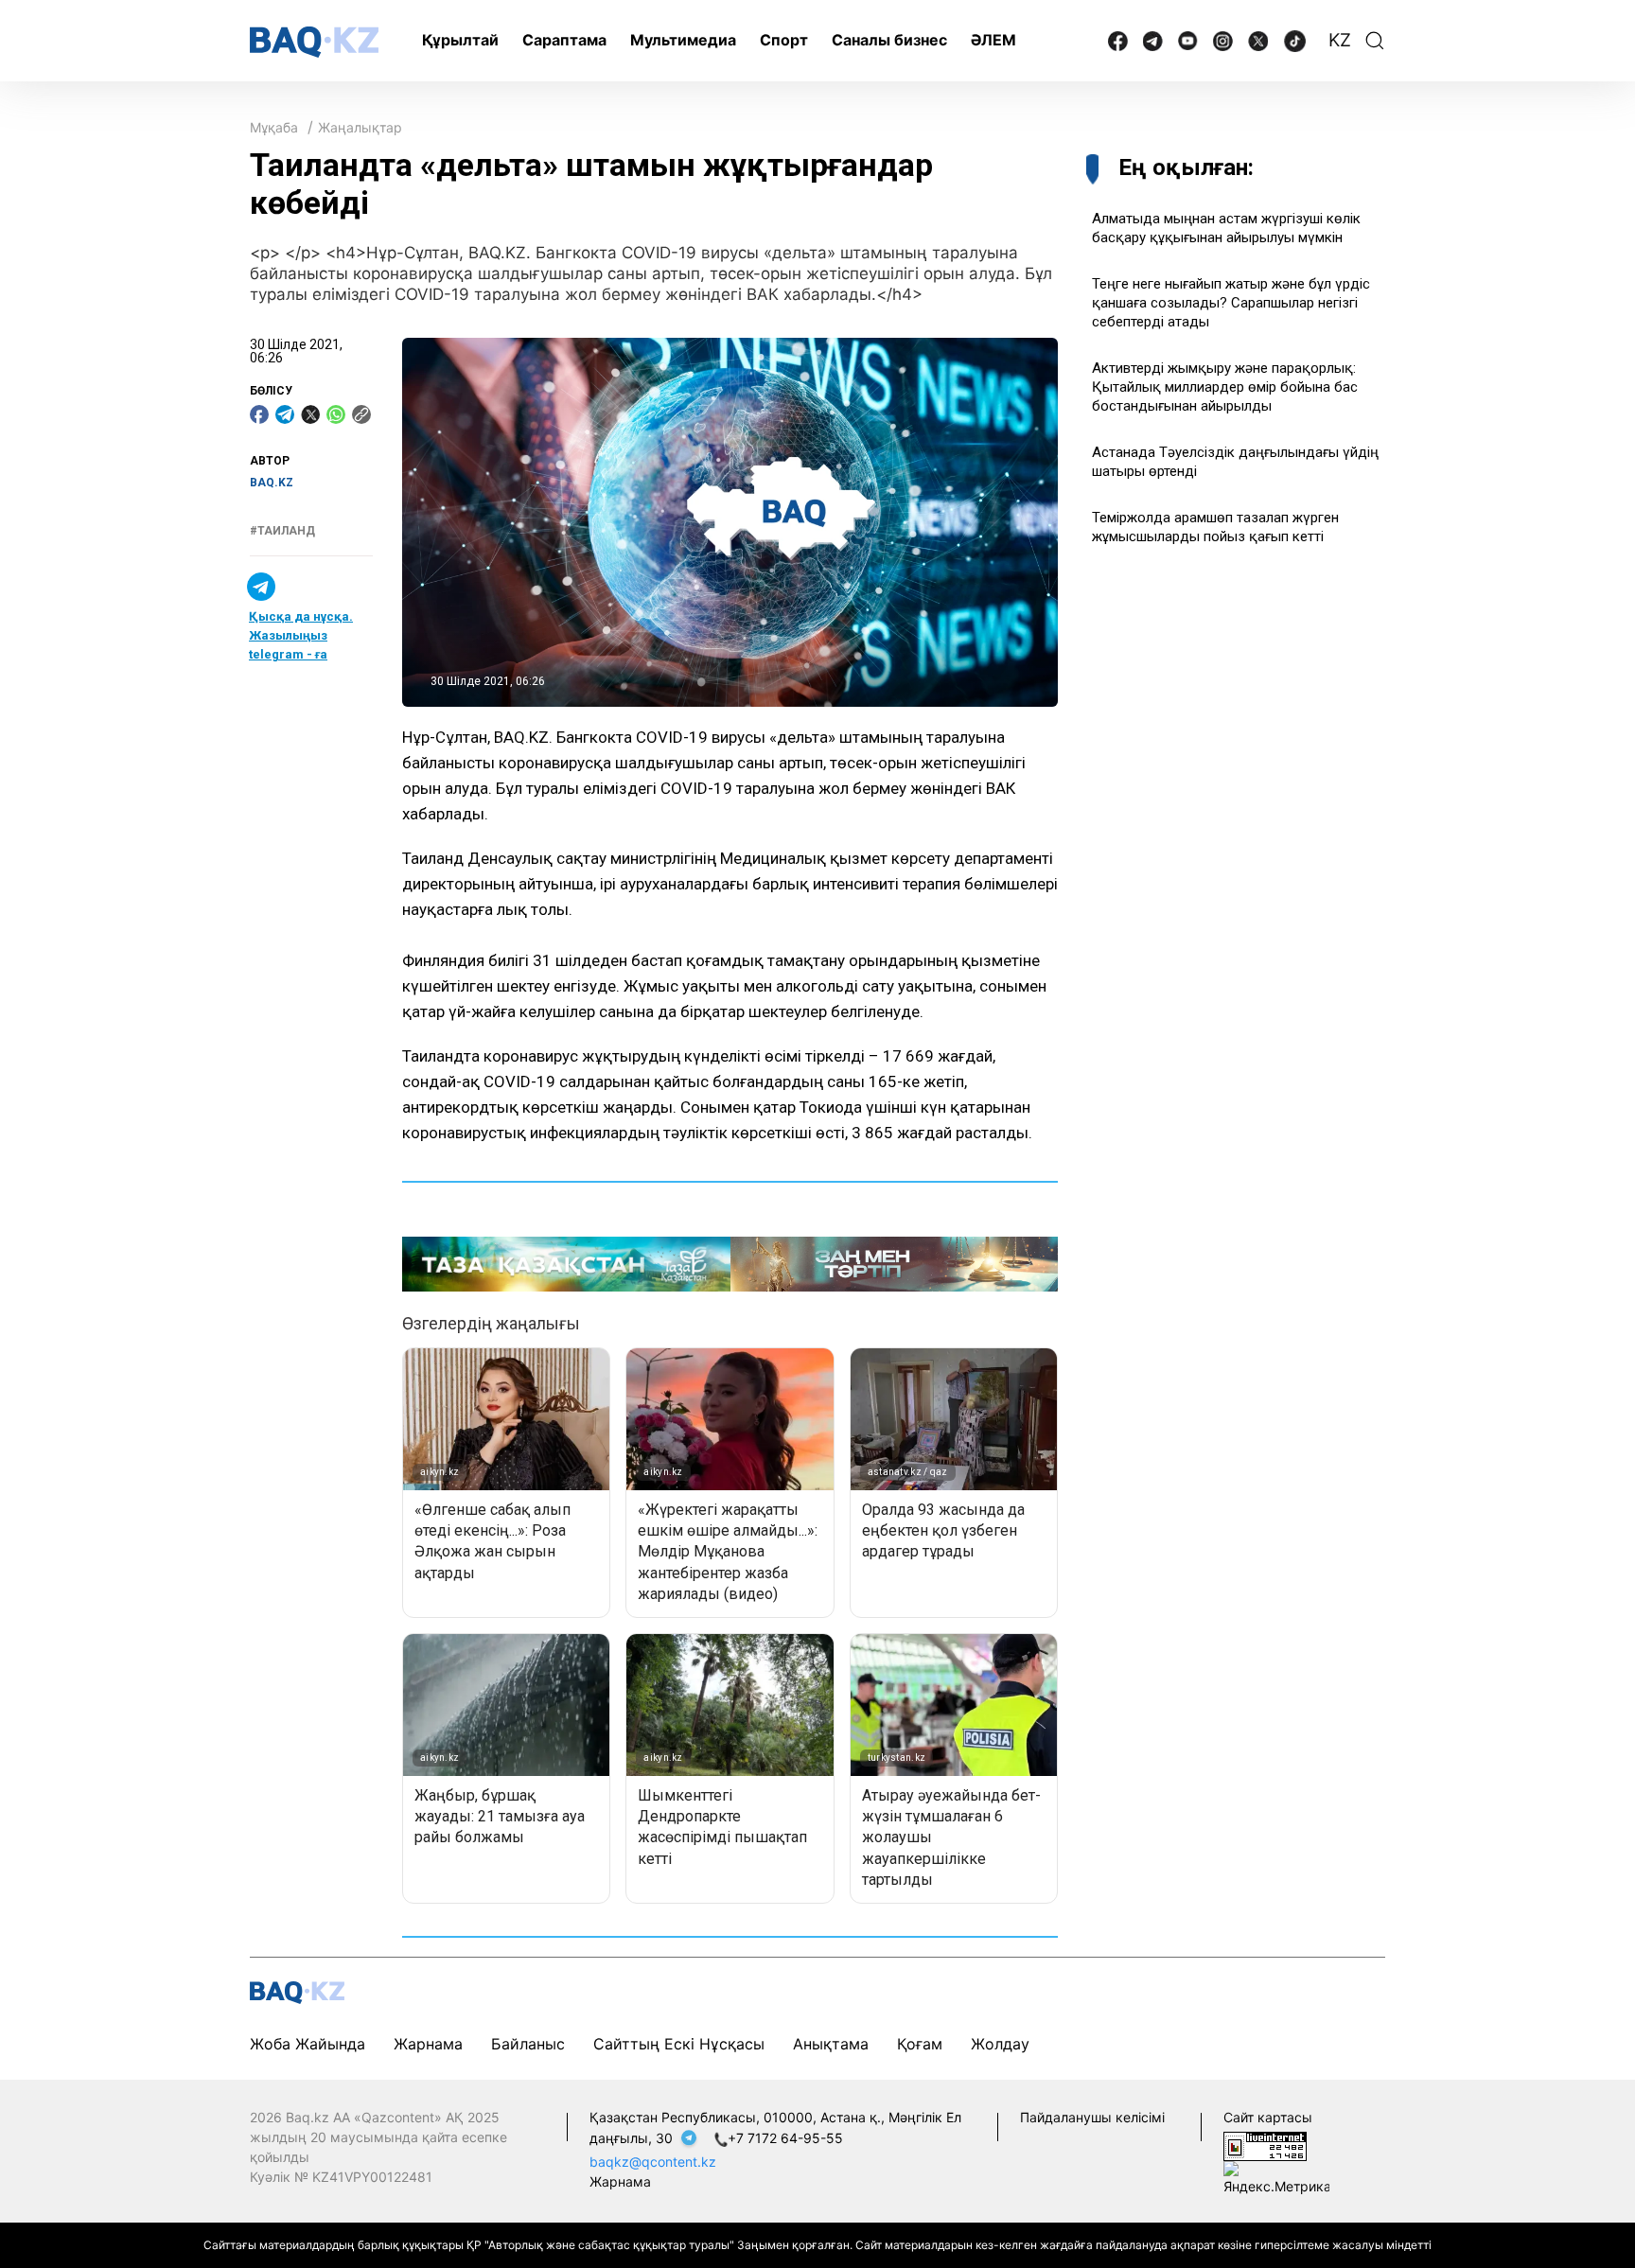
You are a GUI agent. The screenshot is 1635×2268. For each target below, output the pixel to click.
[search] (1375, 41)
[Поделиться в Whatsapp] (336, 414)
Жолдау (1000, 2044)
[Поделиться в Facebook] (259, 414)
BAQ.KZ (272, 483)
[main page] (314, 42)
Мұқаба (274, 127)
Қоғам (920, 2044)
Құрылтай (460, 40)
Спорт (784, 40)
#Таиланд (282, 531)
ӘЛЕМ (993, 40)
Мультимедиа (683, 40)
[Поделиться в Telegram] (285, 414)
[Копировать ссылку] (361, 414)
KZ (1340, 40)
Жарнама (428, 2044)
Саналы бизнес (889, 40)
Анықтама (831, 2044)
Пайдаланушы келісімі (1092, 2117)
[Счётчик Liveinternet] (1265, 2145)
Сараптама (564, 40)
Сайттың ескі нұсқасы (679, 2044)
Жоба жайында (308, 2044)
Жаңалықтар (360, 127)
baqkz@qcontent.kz (653, 2162)
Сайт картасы (1268, 2117)
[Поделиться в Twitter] (310, 414)
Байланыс (528, 2044)
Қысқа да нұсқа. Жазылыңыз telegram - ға (301, 635)
